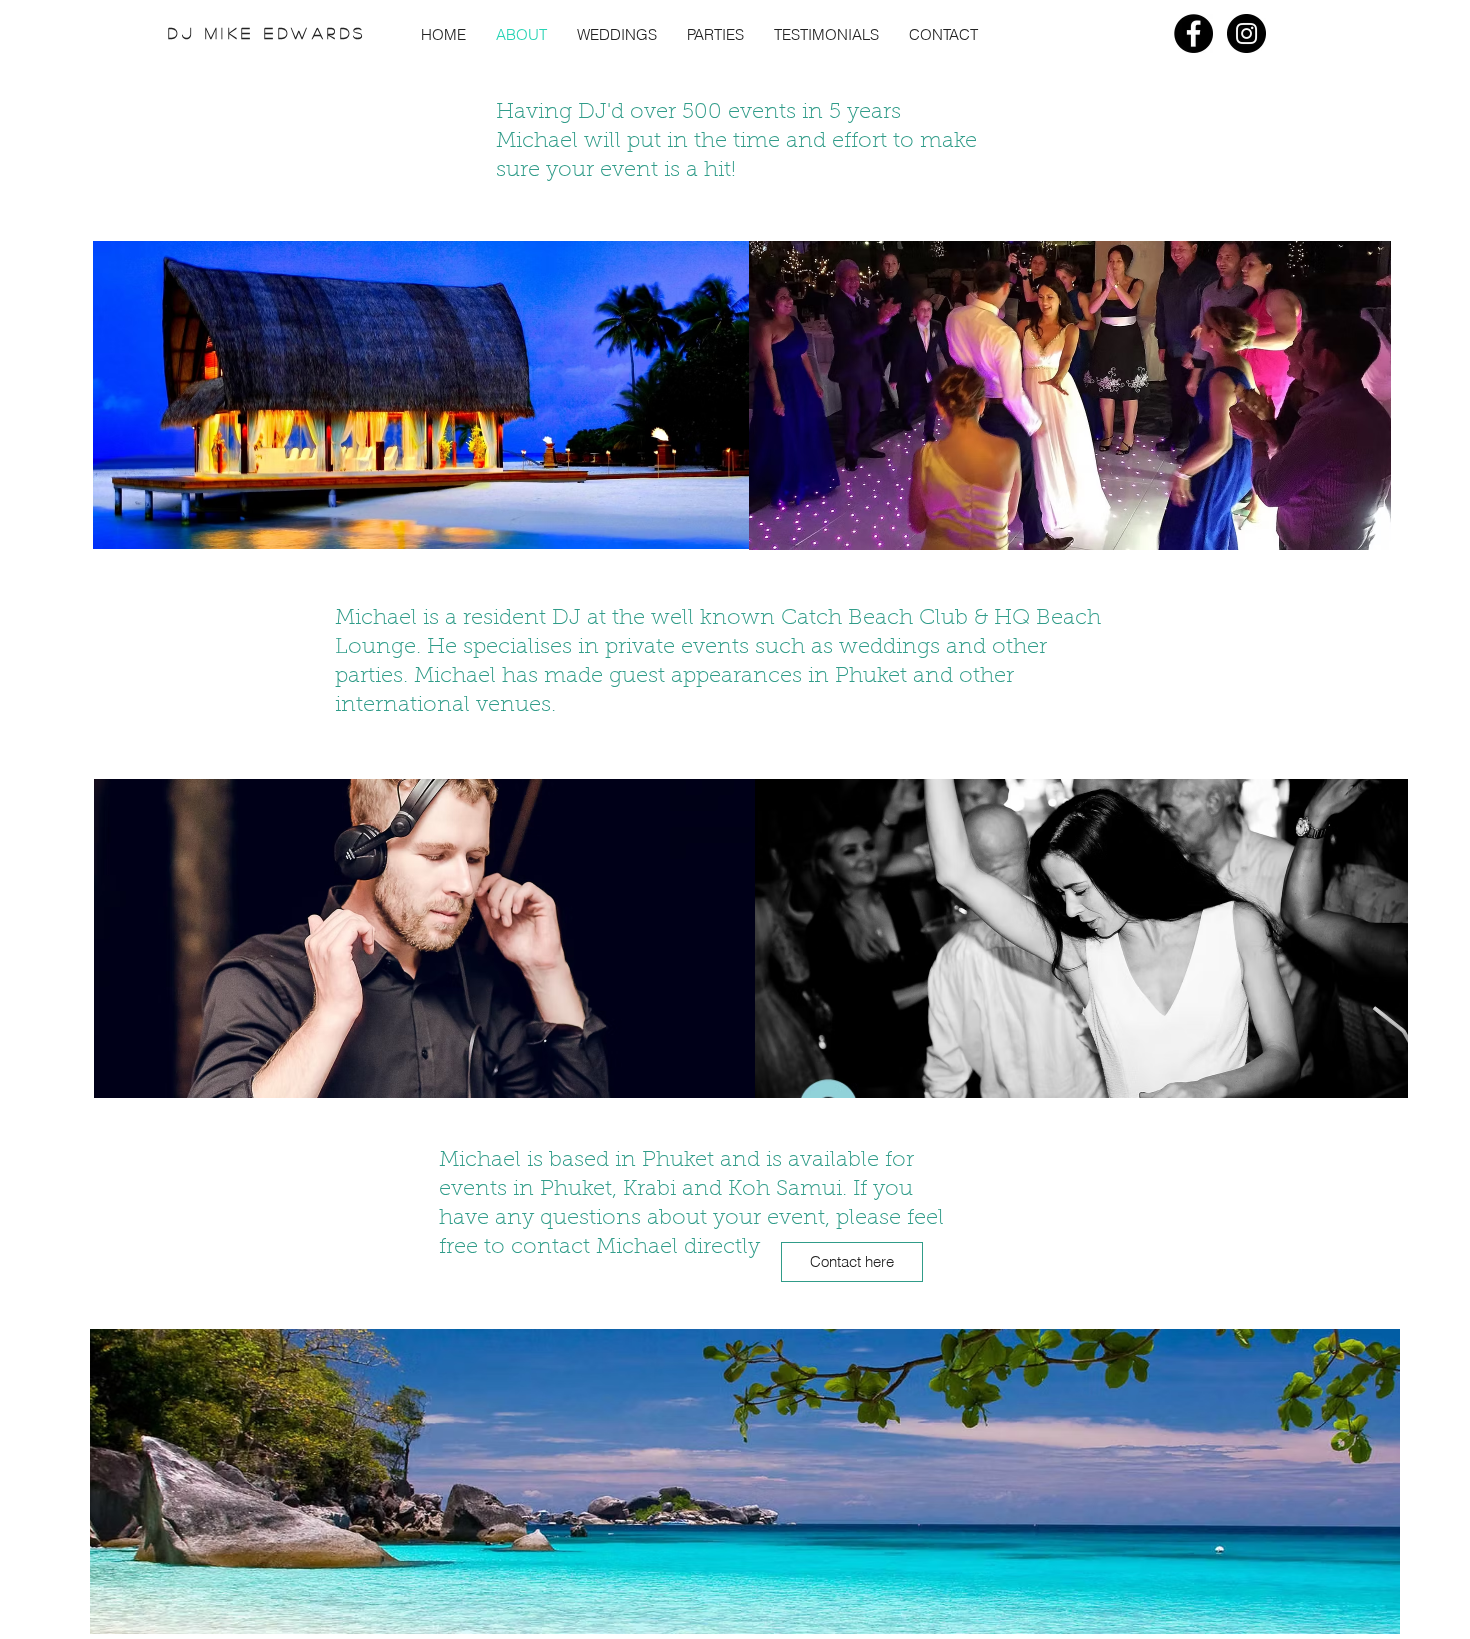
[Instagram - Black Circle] (1246, 33)
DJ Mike (216, 32)
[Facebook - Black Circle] (1193, 33)
